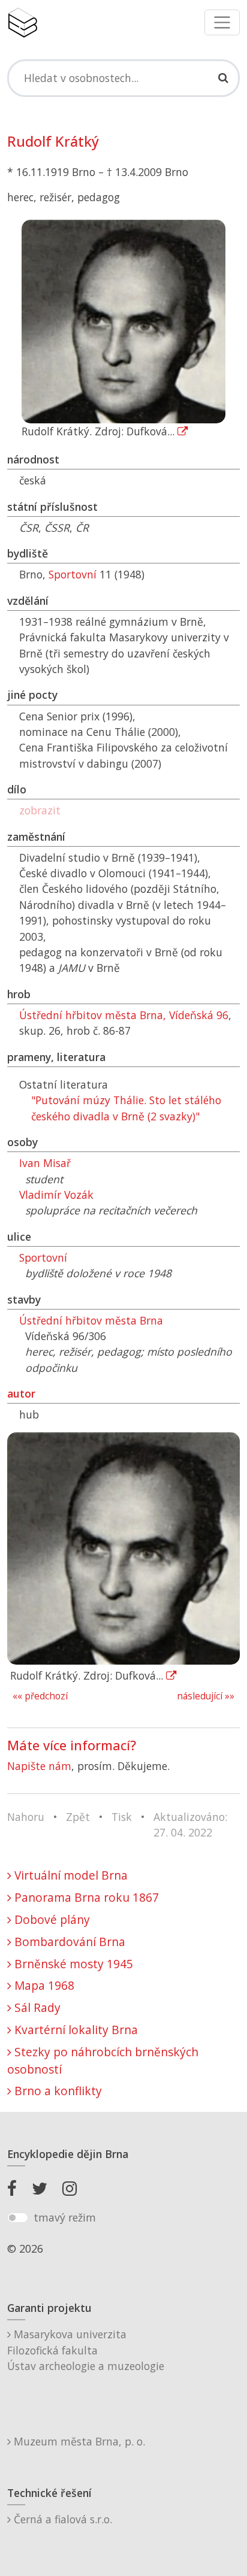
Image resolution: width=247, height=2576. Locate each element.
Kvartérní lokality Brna (75, 2030)
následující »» (206, 1696)
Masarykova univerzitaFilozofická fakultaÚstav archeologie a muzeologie (86, 2350)
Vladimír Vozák (56, 1195)
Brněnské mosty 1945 (72, 1964)
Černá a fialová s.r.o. (61, 2519)
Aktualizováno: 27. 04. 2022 (190, 1825)
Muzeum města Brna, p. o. (78, 2441)
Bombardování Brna (68, 1942)
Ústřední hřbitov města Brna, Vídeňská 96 (124, 1015)
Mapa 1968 (43, 1985)
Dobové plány (51, 1919)
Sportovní (73, 574)
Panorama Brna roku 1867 (85, 1897)
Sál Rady (36, 2007)
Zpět (78, 1817)
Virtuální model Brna (70, 1875)
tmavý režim (65, 2217)
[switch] (18, 2218)
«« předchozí (40, 1696)
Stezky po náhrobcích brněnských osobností (103, 2060)
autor (21, 1393)
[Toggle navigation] (222, 22)
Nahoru (26, 1817)
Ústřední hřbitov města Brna (91, 1320)
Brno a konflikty (57, 2091)
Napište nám (39, 1766)
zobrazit (40, 810)
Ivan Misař (45, 1163)
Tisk (122, 1817)
